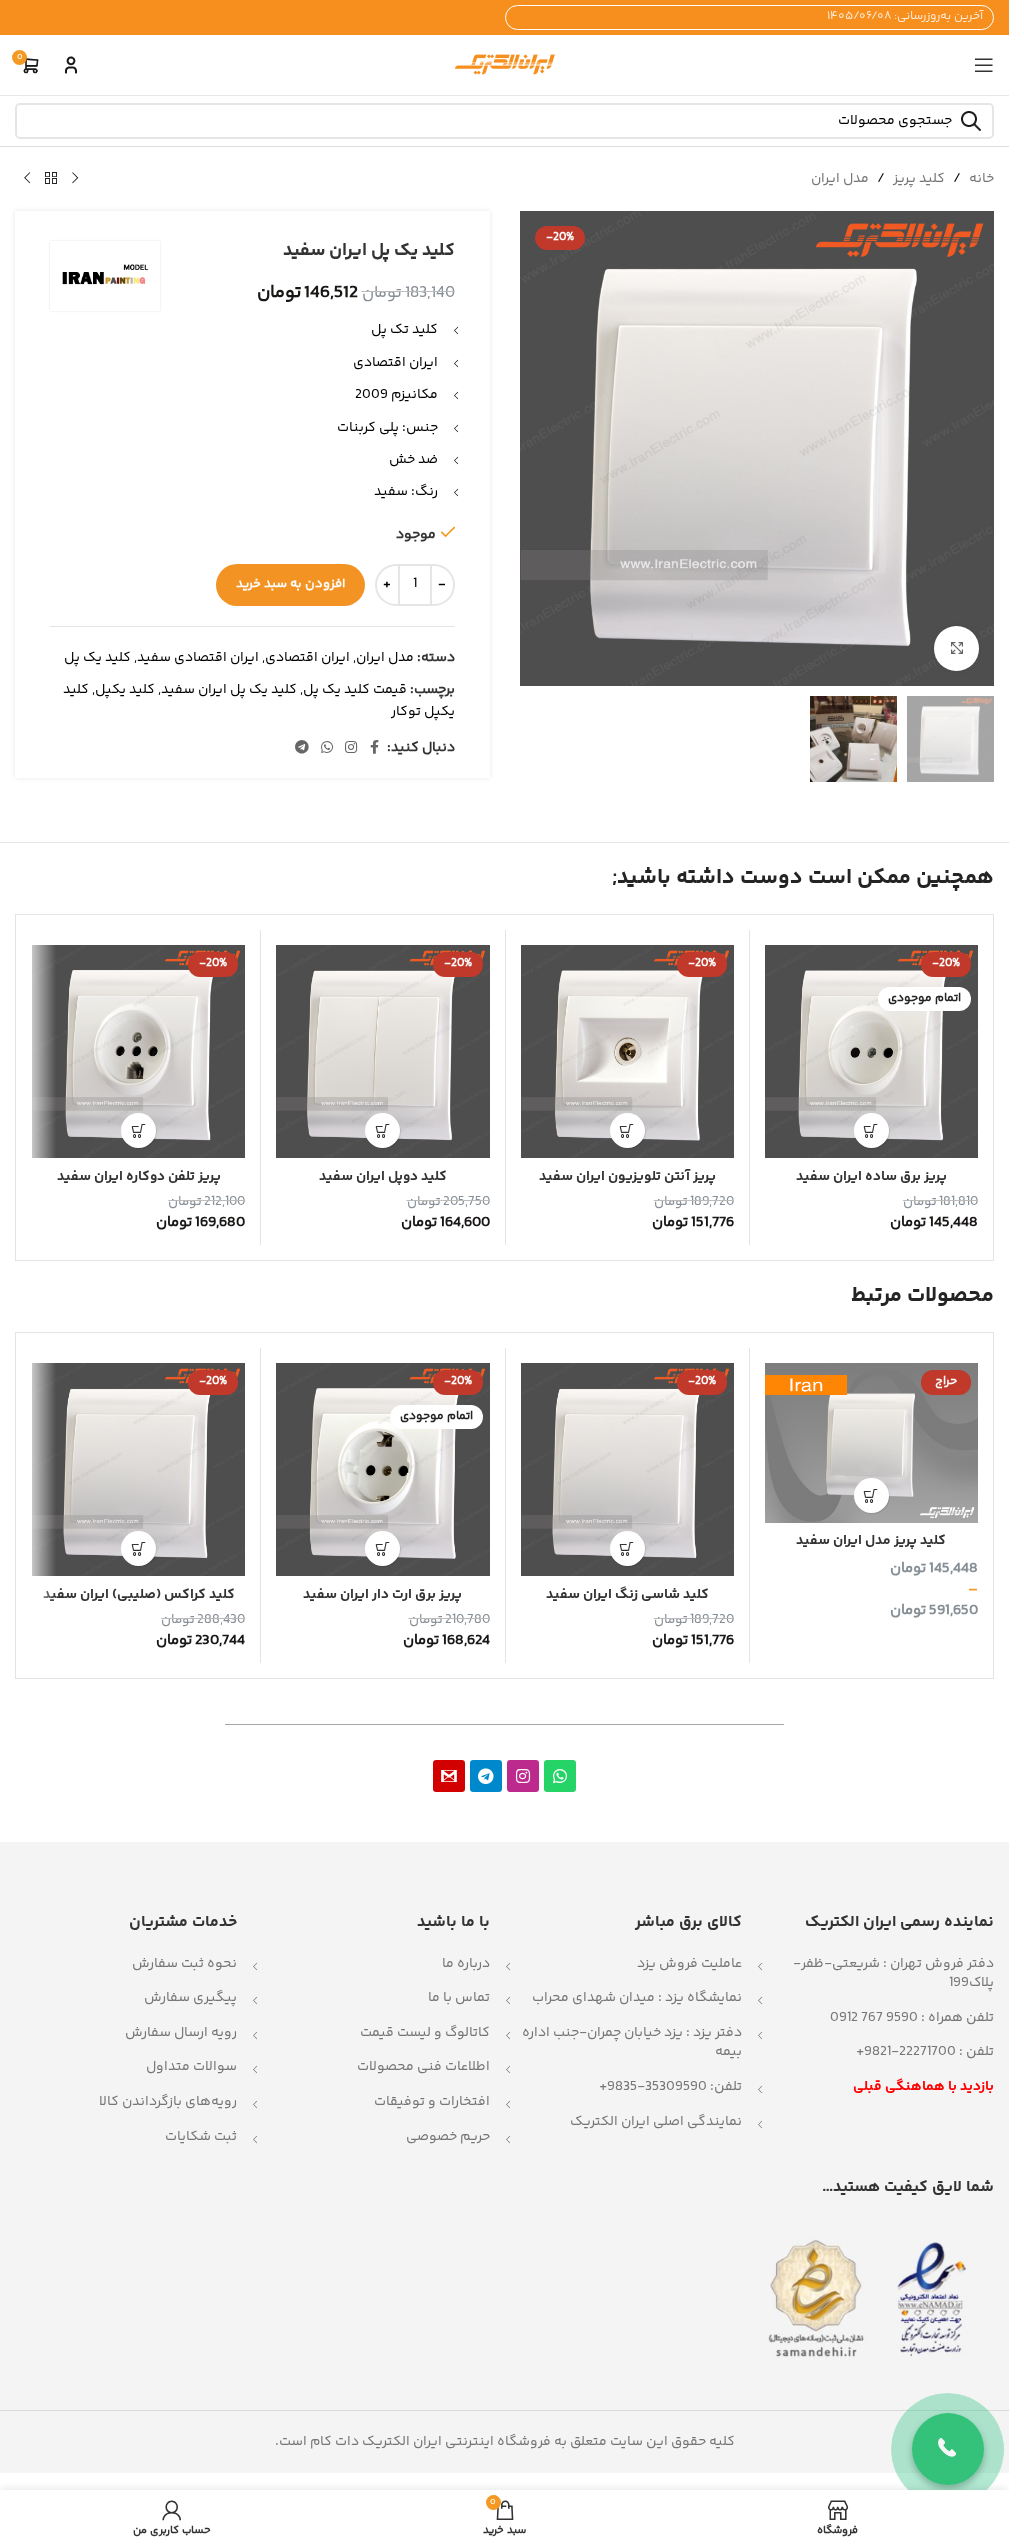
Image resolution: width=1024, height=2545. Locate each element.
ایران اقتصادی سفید (198, 658)
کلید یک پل (97, 658)
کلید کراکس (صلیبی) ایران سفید (139, 1595)
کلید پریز (919, 179)
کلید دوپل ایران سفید (383, 1177)
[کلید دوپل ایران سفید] (382, 1051)
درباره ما (466, 1964)
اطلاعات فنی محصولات (423, 2067)
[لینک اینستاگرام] (351, 748)
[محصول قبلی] (75, 179)
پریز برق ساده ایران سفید (871, 1177)
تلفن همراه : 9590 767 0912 (912, 2018)
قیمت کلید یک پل (355, 690)
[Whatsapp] (560, 1776)
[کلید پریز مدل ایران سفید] (871, 1443)
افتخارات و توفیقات (432, 2102)
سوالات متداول (191, 2067)
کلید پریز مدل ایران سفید (871, 1541)
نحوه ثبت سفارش (184, 1964)
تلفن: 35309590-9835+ (670, 2087)
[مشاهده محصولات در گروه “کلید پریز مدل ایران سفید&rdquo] (871, 1495)
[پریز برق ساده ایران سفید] (871, 1051)
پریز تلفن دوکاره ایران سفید (139, 1177)
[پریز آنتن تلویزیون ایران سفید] (627, 1051)
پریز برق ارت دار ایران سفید (382, 1595)
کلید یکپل (125, 690)
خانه (981, 179)
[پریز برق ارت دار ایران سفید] (382, 1469)
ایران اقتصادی (307, 658)
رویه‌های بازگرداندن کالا (168, 2102)
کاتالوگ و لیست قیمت (425, 2033)
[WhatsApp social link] (327, 748)
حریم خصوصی (448, 2137)
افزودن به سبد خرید (290, 584)
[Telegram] (486, 1776)
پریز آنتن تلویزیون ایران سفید (627, 1177)
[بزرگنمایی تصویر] (956, 648)
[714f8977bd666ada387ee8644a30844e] (449, 1776)
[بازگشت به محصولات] (51, 179)
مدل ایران (840, 179)
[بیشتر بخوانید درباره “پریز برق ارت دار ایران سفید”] (382, 1548)
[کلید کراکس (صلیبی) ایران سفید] (138, 1469)
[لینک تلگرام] (302, 748)
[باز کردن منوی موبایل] (984, 65)
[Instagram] (523, 1776)
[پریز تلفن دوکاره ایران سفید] (138, 1051)
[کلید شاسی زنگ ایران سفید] (627, 1469)
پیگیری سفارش (190, 1998)
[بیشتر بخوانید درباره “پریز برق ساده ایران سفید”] (871, 1130)
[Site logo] (505, 65)
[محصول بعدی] (27, 179)
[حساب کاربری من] (71, 65)
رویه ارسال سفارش (181, 2033)
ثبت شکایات (201, 2137)
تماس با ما (459, 1998)
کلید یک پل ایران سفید (229, 690)
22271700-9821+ (906, 2052)
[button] (627, 1130)
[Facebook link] (375, 748)
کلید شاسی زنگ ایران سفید (627, 1595)
